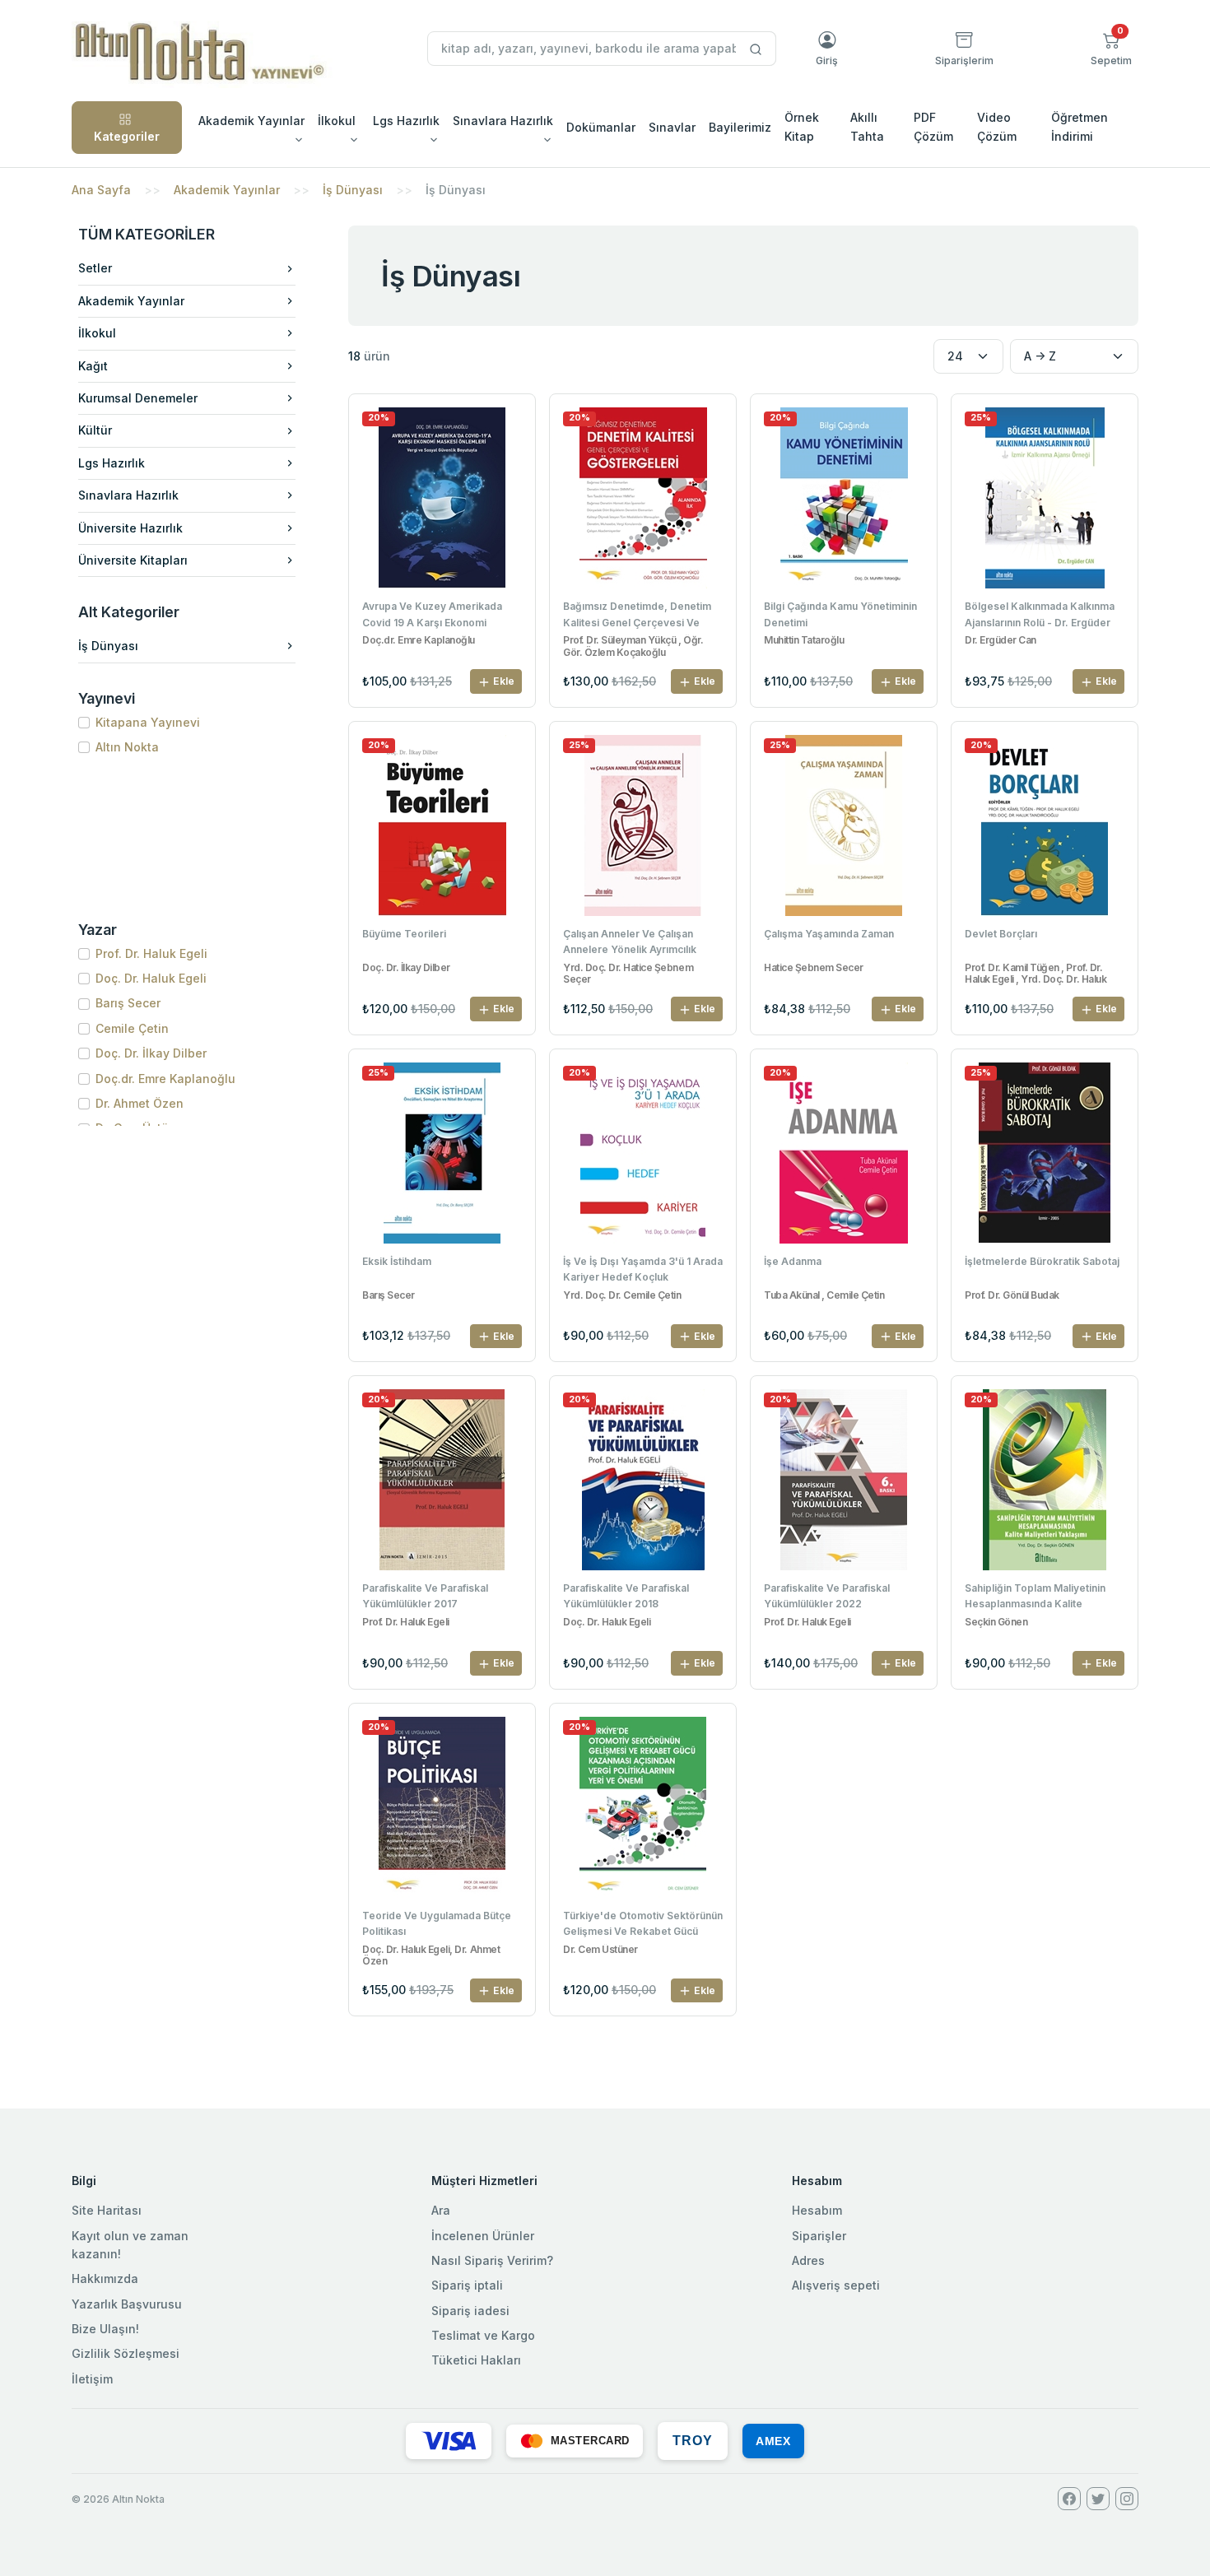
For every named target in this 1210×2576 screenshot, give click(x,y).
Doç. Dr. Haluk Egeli (151, 978)
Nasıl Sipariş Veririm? (492, 2260)
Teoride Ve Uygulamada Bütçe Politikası (437, 1923)
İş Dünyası (353, 190)
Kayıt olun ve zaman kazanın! (130, 2245)
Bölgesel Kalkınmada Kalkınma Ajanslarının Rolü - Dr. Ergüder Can (1040, 616)
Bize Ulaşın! (105, 2329)
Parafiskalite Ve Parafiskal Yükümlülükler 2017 (425, 1596)
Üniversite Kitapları (133, 560)
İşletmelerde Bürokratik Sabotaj (1042, 1261)
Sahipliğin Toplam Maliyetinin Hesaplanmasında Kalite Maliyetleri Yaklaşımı (1035, 1597)
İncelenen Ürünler (483, 2236)
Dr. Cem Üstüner (600, 1950)
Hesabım (817, 2210)
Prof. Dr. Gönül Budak (1012, 1295)
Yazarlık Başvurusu (127, 2304)
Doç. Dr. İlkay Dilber (151, 1053)
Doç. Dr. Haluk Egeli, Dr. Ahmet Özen (431, 1955)
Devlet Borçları (1001, 934)
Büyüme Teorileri (404, 934)
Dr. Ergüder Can (1001, 640)
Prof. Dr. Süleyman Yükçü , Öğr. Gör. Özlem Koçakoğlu (633, 646)
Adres (808, 2260)
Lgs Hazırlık (112, 463)
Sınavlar (672, 127)
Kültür (95, 430)
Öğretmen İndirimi (1080, 126)
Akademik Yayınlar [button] (251, 121)
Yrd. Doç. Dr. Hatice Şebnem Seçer (628, 974)
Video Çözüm (997, 126)
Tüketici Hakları (476, 2360)
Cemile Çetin (132, 1028)
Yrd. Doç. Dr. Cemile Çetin (622, 1295)
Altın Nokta (127, 747)
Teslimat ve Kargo (483, 2335)
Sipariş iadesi (470, 2311)
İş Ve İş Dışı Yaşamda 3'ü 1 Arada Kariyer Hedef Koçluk (643, 1269)
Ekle (503, 681)
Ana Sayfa (101, 190)
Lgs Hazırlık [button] (406, 121)
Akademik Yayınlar (227, 190)
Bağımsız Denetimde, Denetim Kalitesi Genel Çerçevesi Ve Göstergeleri (637, 616)
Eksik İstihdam (397, 1261)
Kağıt (93, 366)
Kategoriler (127, 136)
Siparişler (819, 2236)
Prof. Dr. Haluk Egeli (151, 953)
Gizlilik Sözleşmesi (126, 2353)
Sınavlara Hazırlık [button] (503, 121)
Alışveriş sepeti (836, 2285)
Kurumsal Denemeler (138, 398)
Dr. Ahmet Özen (140, 1103)
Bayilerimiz (740, 127)
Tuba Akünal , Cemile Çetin (824, 1295)
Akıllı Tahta (867, 126)
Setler (95, 268)
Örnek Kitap (802, 126)
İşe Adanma (793, 1261)
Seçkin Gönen (996, 1622)
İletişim (92, 2379)
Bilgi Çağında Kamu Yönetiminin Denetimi (840, 614)
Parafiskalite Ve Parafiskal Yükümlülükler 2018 (626, 1596)
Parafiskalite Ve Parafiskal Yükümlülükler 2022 (827, 1596)
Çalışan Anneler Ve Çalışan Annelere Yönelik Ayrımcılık (630, 942)
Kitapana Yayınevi (148, 722)
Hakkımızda (105, 2278)
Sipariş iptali (467, 2285)
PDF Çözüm (933, 126)
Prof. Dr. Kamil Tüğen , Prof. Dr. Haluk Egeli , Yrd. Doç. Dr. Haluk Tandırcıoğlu (1035, 974)
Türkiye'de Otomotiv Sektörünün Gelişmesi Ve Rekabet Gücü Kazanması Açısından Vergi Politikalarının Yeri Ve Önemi (643, 1925)
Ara (441, 2210)
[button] (1111, 49)
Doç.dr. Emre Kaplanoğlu (165, 1079)
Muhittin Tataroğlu (804, 640)
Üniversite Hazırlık (130, 528)
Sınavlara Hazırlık (128, 495)
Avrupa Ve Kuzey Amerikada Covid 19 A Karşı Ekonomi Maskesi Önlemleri (432, 616)
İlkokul (97, 333)
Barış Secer (128, 1003)
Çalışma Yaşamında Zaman (829, 934)
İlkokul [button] (337, 121)
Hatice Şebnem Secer (814, 968)
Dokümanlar (601, 127)
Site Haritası (107, 2210)
